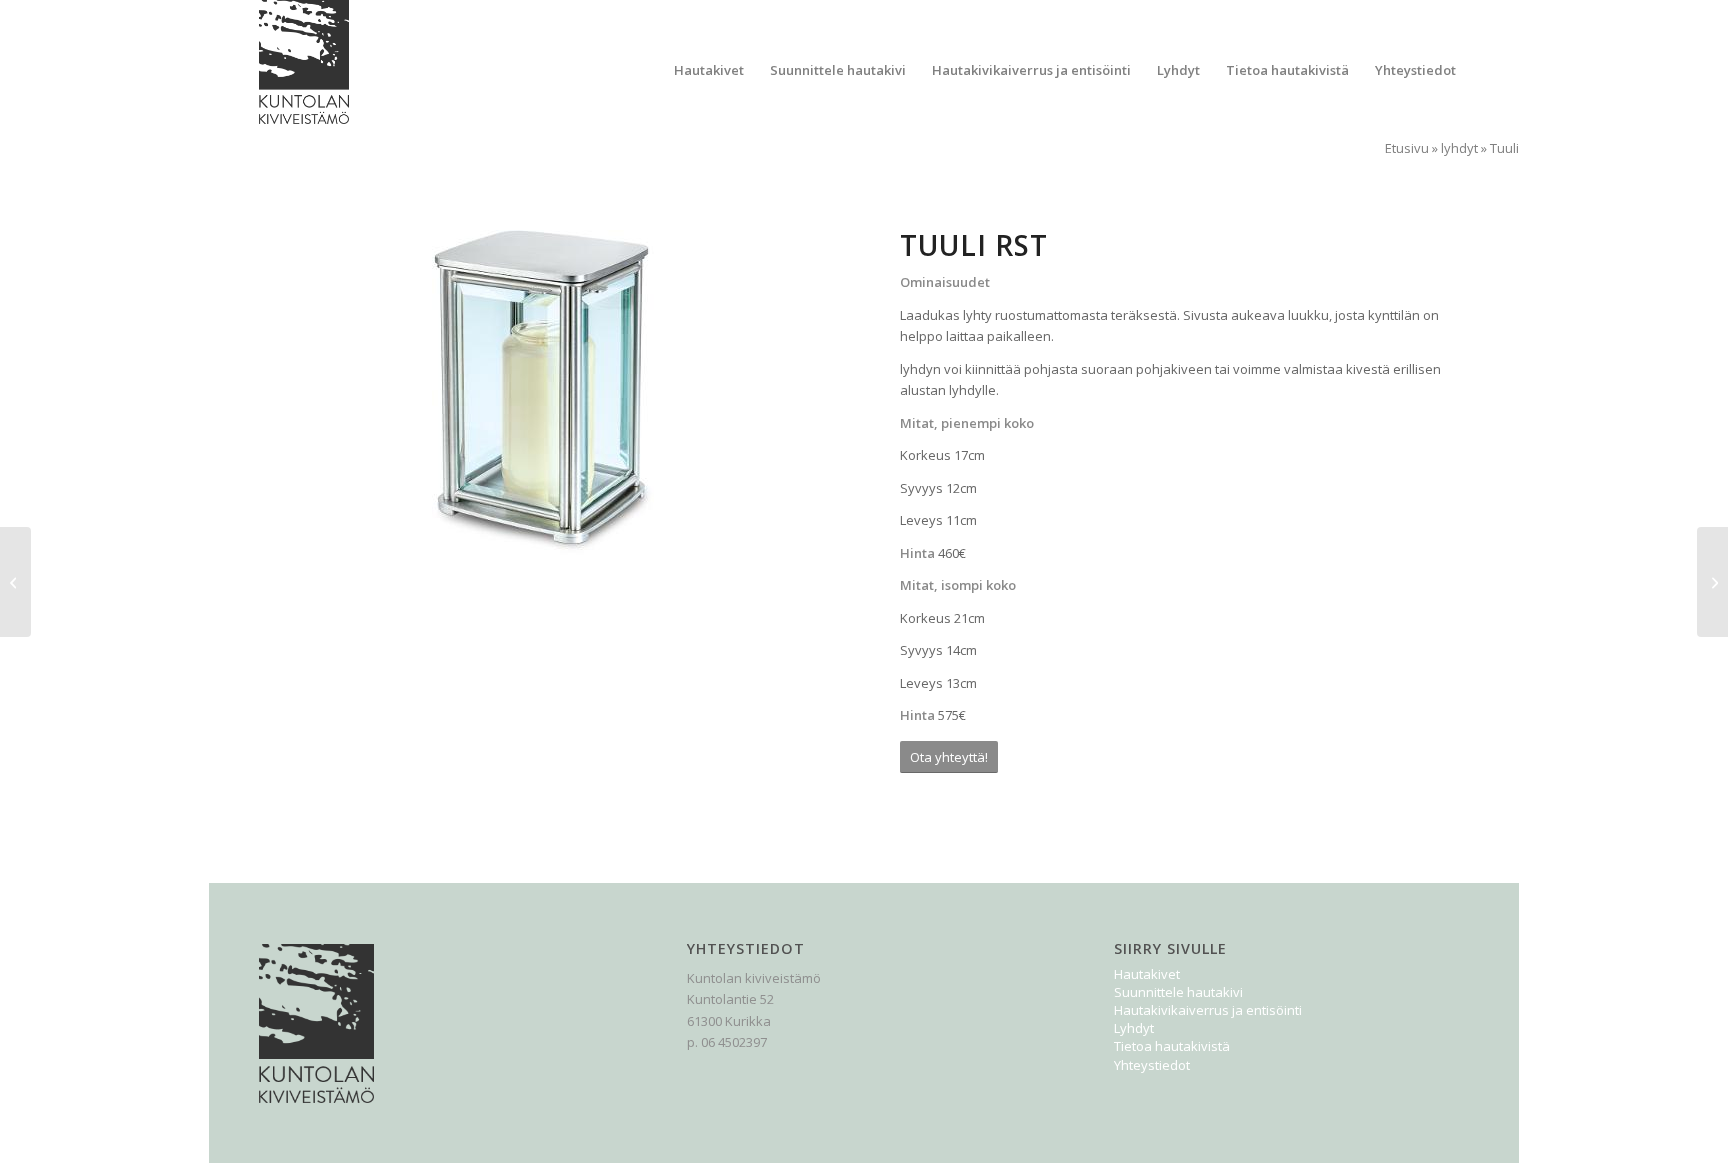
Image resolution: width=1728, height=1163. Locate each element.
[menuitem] (709, 70)
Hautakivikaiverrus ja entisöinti (1208, 1010)
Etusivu (1407, 148)
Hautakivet (1147, 974)
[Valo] (1712, 582)
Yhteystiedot (1152, 1065)
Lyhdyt (1134, 1028)
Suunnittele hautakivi (1178, 992)
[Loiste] (15, 582)
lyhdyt (1459, 148)
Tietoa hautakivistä (1172, 1046)
